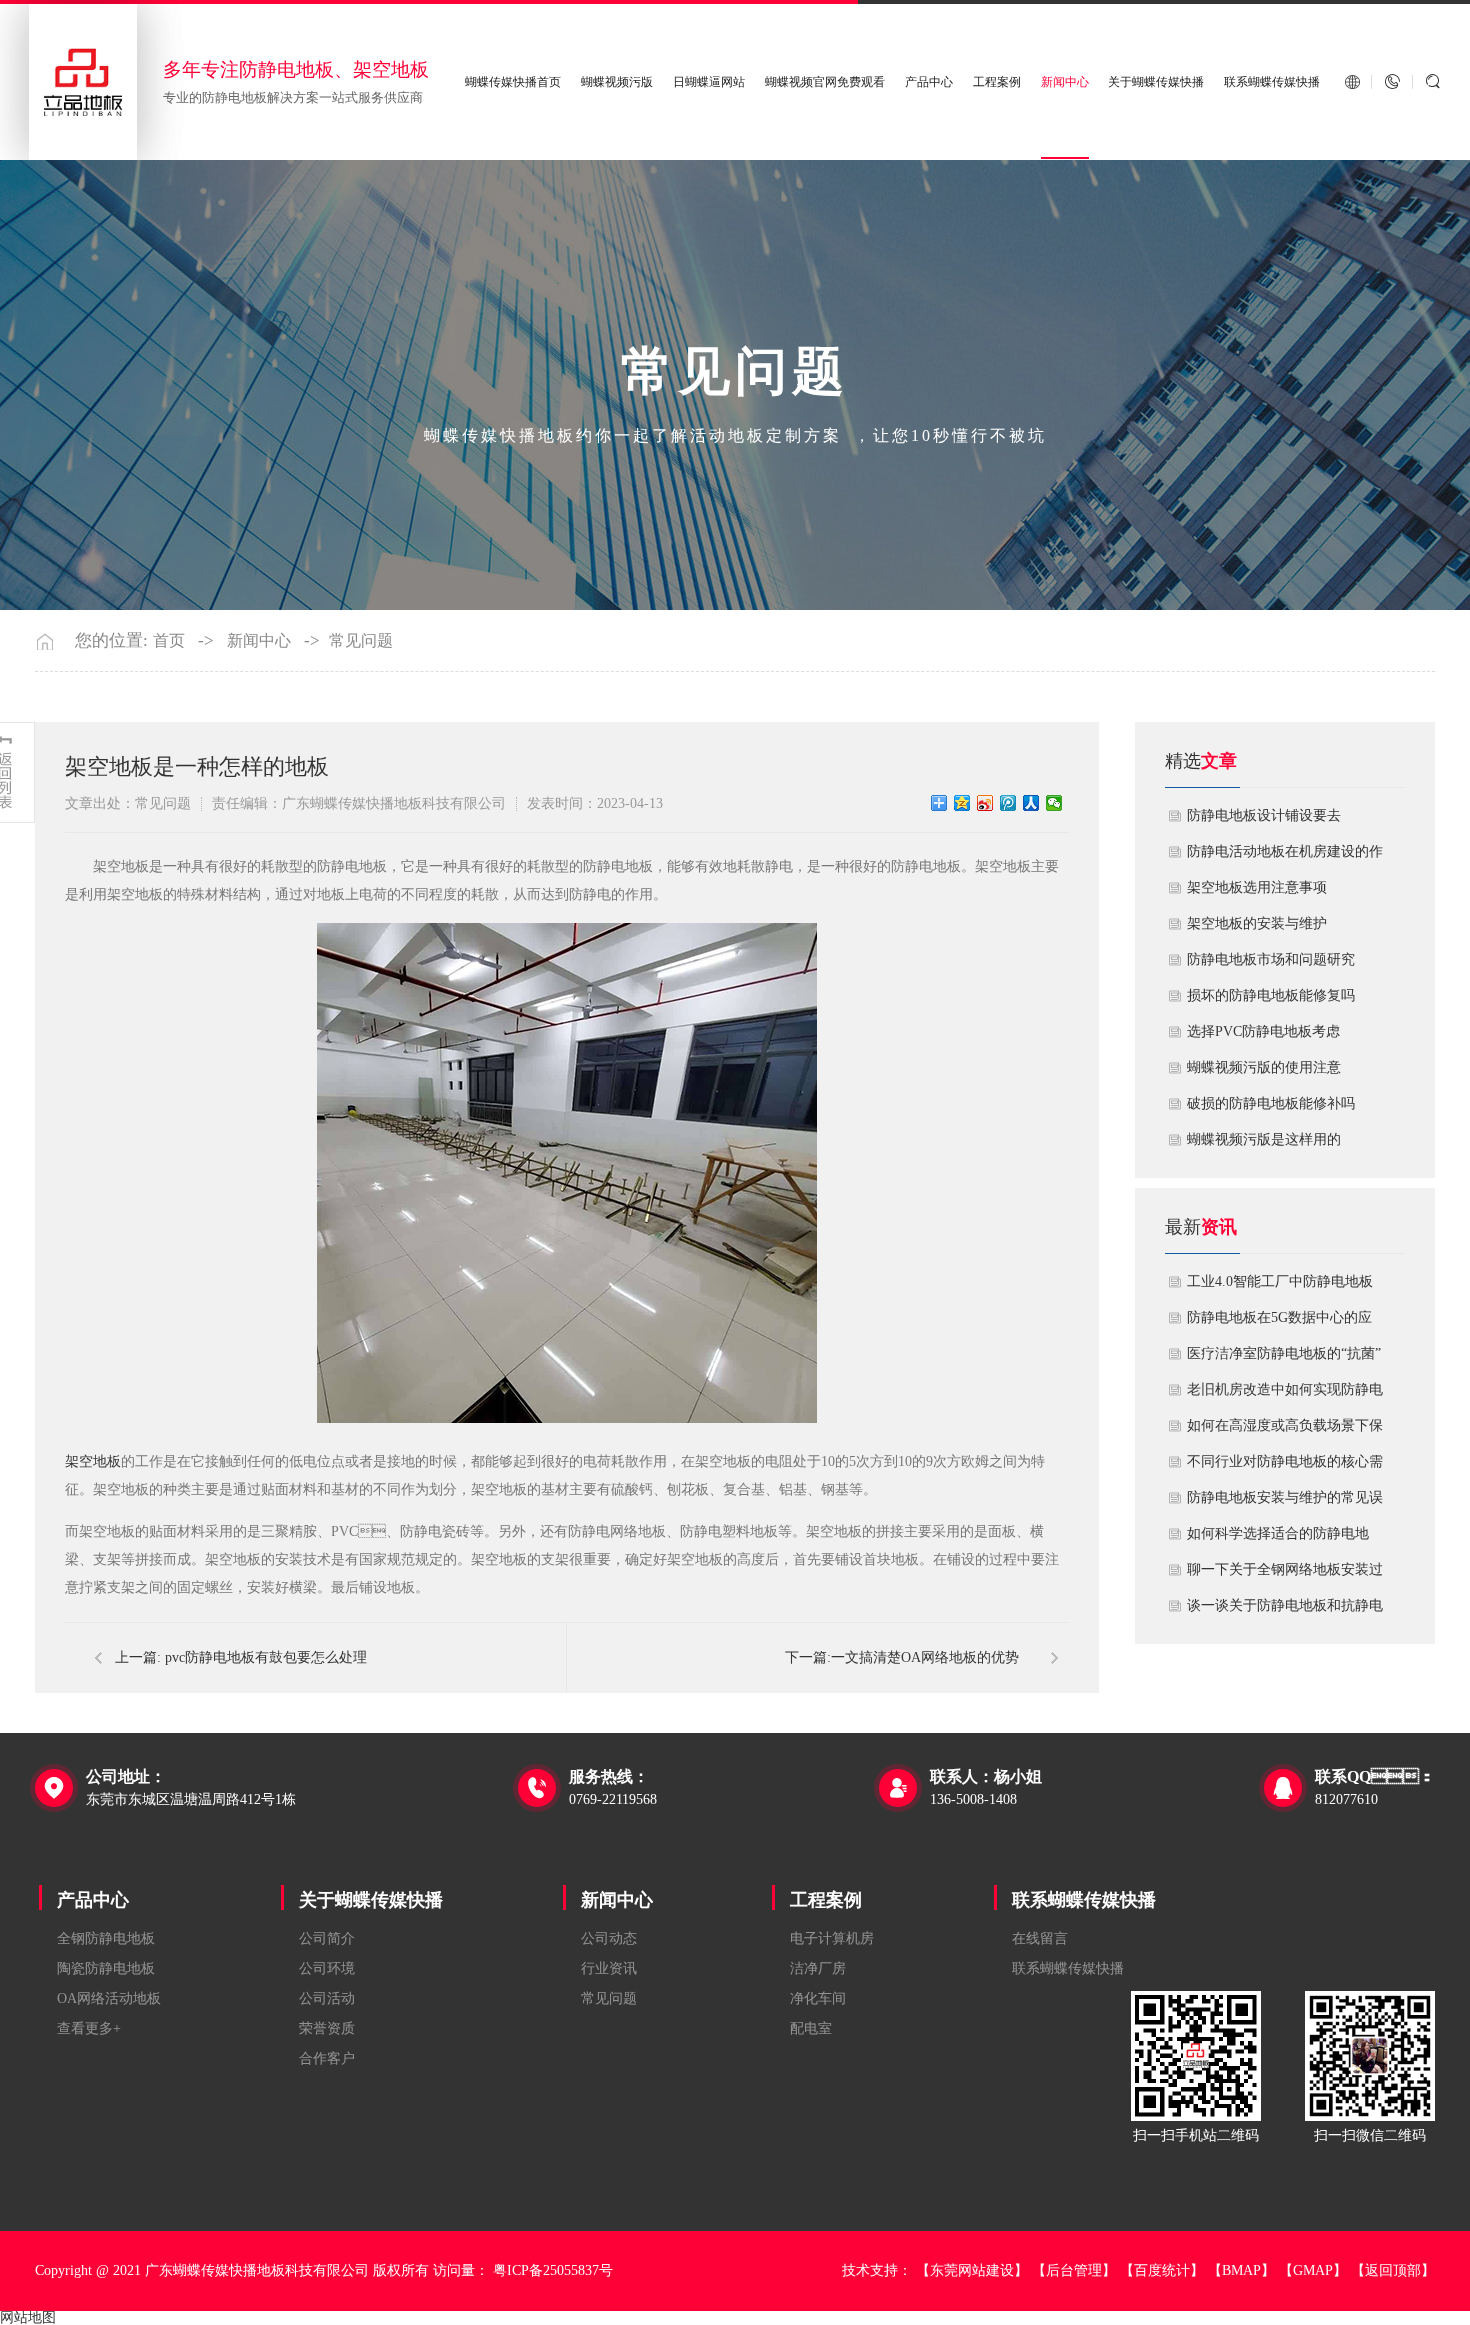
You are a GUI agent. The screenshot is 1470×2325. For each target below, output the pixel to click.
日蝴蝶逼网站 (709, 82)
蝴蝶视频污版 (617, 82)
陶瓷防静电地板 (106, 1968)
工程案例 (997, 82)
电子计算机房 (832, 1938)
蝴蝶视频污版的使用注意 (1264, 1067)
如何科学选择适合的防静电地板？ (1278, 1539)
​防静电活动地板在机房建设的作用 (1285, 857)
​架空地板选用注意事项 (1257, 887)
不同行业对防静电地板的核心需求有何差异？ (1285, 1467)
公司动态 (609, 1938)
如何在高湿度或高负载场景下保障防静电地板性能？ (1285, 1431)
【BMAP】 (1241, 2270)
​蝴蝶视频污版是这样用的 (1264, 1139)
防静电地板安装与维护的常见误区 (1285, 1503)
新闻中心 (1065, 82)
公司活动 (327, 1998)
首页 (169, 641)
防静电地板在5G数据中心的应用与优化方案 (1279, 1323)
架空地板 (93, 1461)
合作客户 (327, 2058)
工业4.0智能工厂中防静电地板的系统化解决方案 (1280, 1287)
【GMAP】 (1313, 2270)
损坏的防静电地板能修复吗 (1271, 995)
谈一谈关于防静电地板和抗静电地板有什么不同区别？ (1285, 1611)
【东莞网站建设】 (972, 2270)
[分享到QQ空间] (962, 803)
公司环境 (327, 1968)
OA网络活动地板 (109, 1998)
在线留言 (1040, 1938)
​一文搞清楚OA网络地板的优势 (925, 1657)
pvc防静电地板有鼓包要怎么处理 (266, 1657)
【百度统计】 (1162, 2270)
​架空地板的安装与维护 (1257, 923)
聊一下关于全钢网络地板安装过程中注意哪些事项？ (1285, 1575)
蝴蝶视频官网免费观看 (825, 82)
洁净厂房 (818, 1968)
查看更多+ (89, 2028)
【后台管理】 (1074, 2270)
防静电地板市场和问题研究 (1271, 959)
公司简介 (327, 1938)
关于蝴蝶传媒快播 (1156, 82)
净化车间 (818, 1998)
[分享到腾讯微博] (1008, 803)
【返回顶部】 (1393, 2270)
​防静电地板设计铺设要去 (1264, 815)
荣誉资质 (327, 2028)
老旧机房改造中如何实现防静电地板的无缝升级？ (1285, 1395)
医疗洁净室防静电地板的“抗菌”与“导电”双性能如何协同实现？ (1284, 1359)
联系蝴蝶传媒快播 (1272, 82)
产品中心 (929, 82)
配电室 (811, 2028)
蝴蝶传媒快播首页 (513, 82)
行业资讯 (609, 1968)
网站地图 (28, 2317)
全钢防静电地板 (106, 1938)
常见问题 (361, 641)
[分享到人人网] (1031, 803)
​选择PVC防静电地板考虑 (1263, 1031)
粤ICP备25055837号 (553, 2270)
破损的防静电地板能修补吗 (1271, 1103)
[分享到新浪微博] (985, 803)
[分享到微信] (1054, 803)
